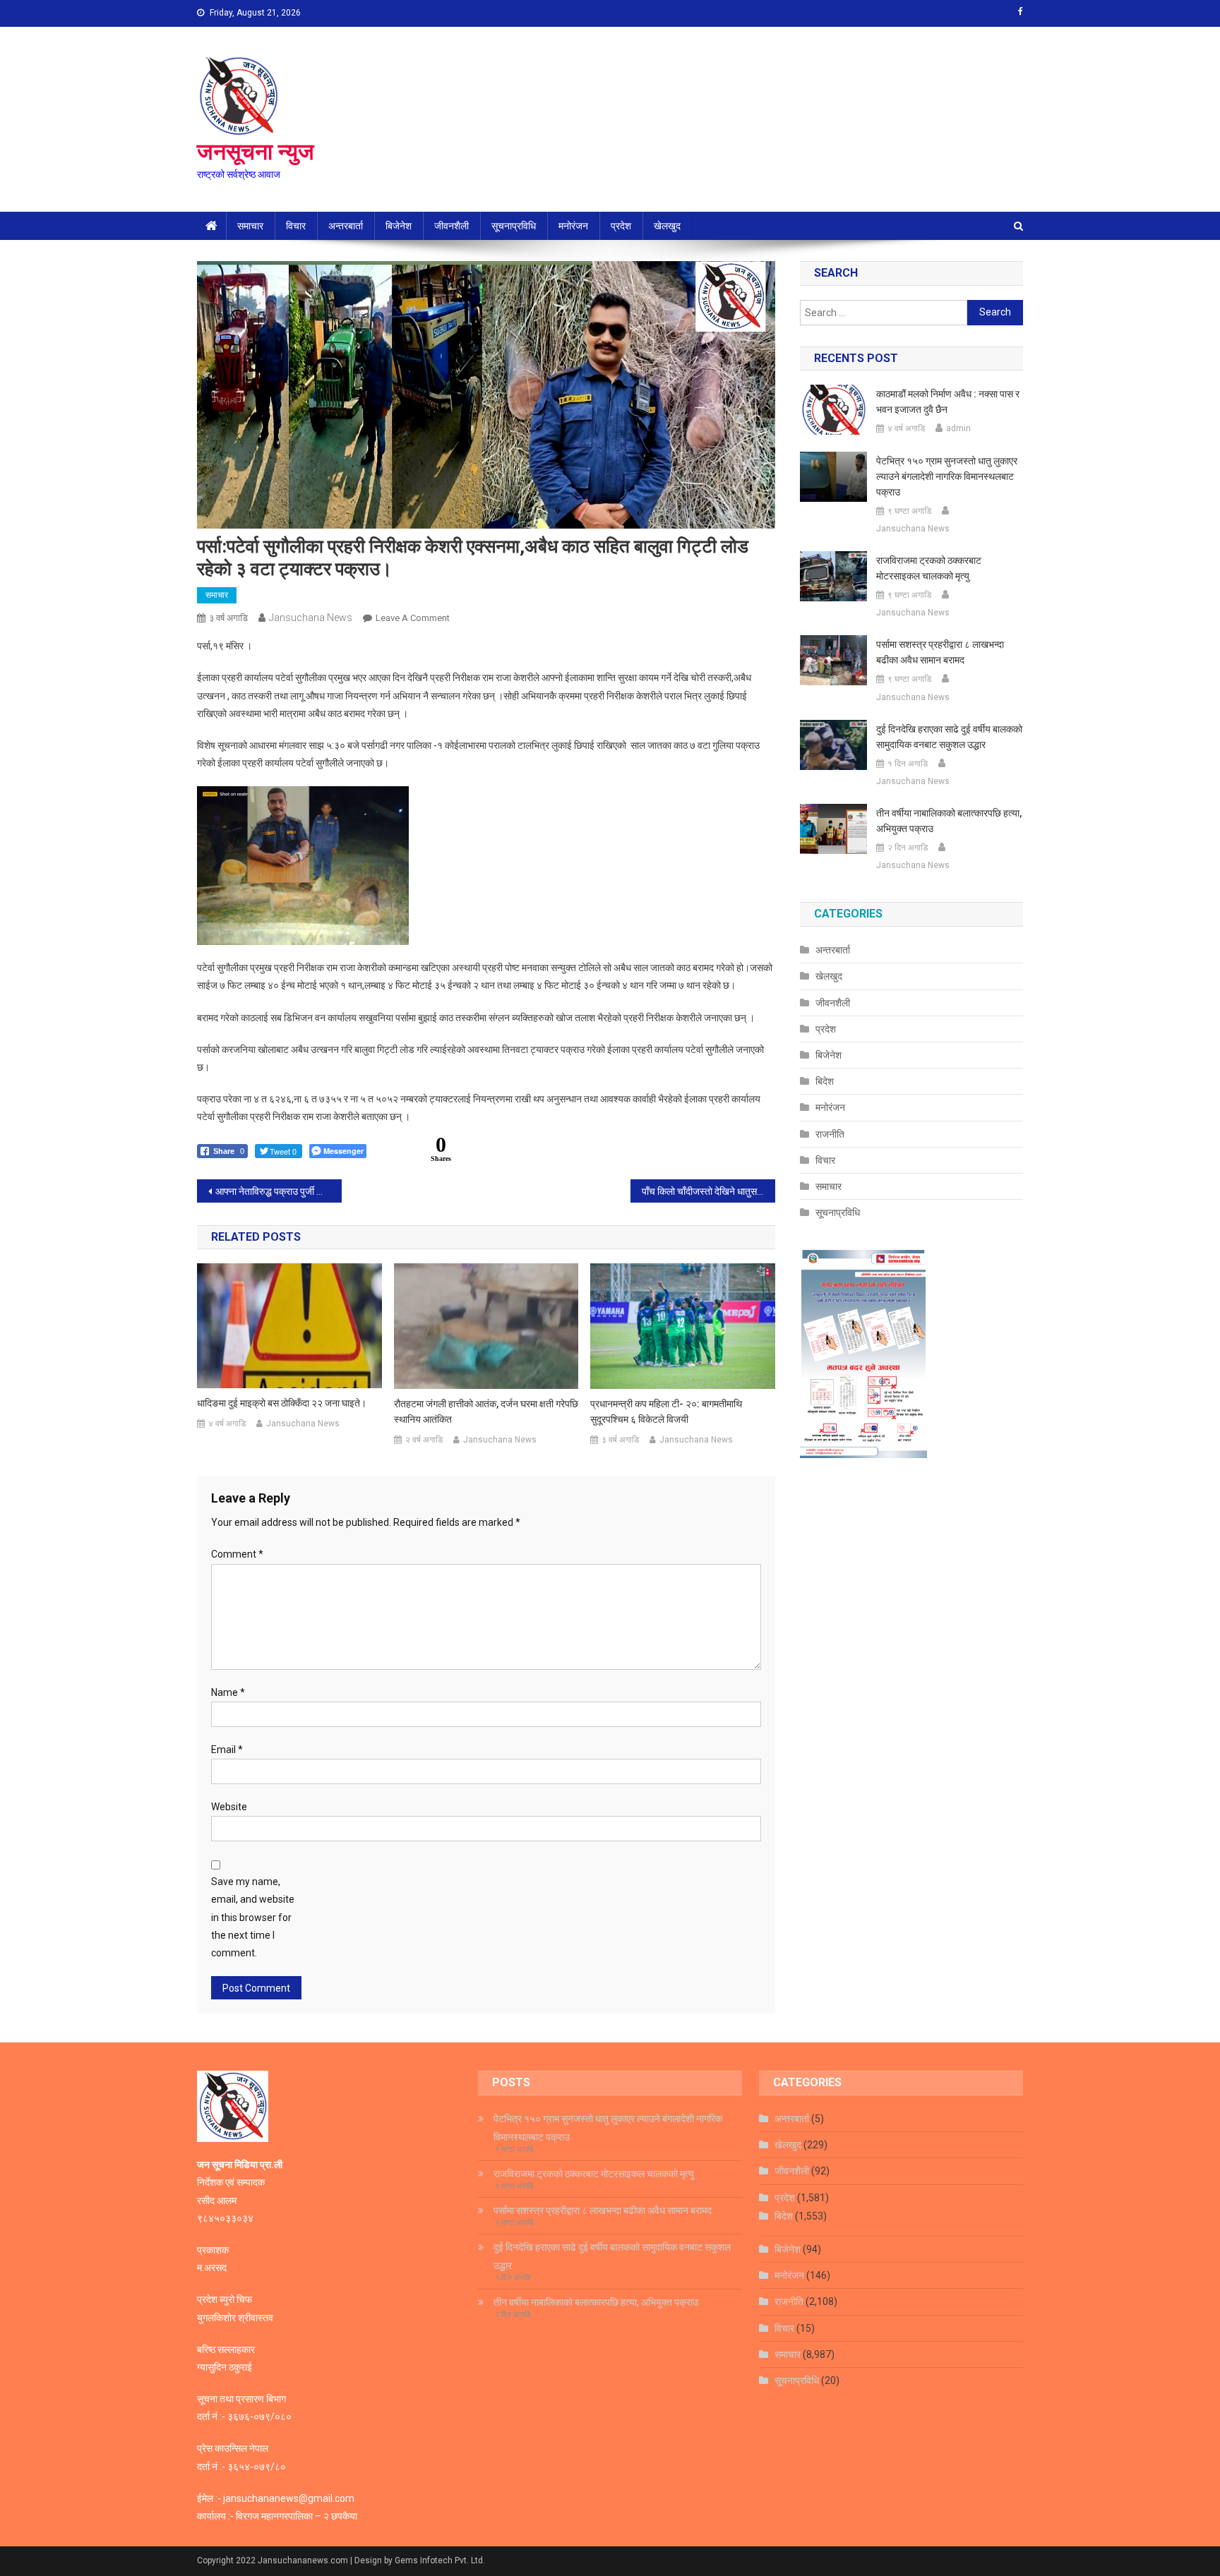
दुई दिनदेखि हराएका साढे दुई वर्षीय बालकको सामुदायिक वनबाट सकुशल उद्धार (949, 737)
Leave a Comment (413, 618)
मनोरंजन (573, 226)
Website (229, 1807)
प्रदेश (621, 226)
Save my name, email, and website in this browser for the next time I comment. (253, 1917)
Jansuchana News (311, 618)
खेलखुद (667, 226)
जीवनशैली (451, 226)
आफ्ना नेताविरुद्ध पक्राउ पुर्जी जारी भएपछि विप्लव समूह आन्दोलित (279, 1191)
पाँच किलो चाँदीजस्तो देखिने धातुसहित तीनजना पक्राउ (708, 1191)
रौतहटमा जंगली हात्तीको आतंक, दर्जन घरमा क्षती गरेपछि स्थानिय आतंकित (486, 1412)
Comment (237, 1554)
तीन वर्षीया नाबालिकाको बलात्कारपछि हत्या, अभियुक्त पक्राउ (949, 821)
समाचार (250, 226)
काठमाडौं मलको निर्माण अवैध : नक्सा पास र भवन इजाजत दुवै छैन (948, 402)
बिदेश (825, 1081)
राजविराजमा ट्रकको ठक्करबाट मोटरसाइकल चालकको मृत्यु (929, 568)
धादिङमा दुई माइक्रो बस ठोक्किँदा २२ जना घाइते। (282, 1403)
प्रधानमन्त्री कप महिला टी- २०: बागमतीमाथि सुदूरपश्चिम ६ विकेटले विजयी (666, 1412)
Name (228, 1692)
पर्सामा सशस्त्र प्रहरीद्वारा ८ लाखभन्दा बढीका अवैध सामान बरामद (940, 652)
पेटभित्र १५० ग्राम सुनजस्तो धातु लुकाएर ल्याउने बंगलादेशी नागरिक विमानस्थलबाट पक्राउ (947, 476)
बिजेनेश (399, 226)
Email (227, 1750)
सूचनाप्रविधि (514, 226)
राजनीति (830, 1134)
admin (958, 428)
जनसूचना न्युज (256, 152)
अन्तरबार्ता (346, 226)
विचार (296, 226)
